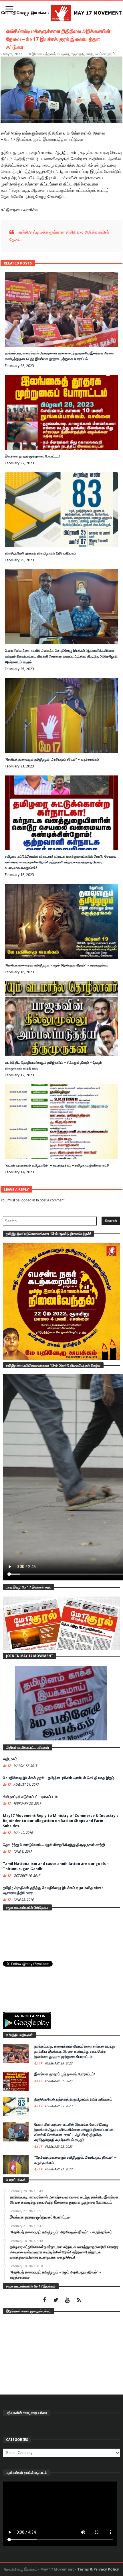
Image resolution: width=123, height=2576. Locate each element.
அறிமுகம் (10, 1759)
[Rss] (79, 2300)
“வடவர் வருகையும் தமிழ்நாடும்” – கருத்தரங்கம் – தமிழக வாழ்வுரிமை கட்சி (57, 1165)
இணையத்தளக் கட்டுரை (50, 54)
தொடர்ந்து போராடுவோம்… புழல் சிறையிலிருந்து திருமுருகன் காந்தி (54, 1845)
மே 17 (7, 1766)
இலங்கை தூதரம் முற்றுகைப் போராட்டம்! (33, 456)
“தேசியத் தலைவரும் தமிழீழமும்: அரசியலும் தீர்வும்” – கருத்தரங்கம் (52, 759)
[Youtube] (67, 2300)
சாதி (90, 54)
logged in (28, 1200)
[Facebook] (44, 2300)
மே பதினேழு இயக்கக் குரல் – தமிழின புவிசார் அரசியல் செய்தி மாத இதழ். (59, 1778)
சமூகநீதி (78, 54)
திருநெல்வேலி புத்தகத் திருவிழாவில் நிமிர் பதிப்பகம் (40, 553)
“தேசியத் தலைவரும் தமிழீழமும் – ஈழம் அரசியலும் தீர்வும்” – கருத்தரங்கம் (57, 965)
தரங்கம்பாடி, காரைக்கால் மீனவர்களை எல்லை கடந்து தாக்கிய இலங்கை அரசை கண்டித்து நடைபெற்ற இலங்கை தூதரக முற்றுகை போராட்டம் (75, 2051)
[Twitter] (56, 2300)
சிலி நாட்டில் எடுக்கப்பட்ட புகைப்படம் (30, 1797)
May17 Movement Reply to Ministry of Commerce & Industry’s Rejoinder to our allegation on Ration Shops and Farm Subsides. (61, 1821)
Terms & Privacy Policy (98, 2569)
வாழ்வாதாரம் (105, 54)
